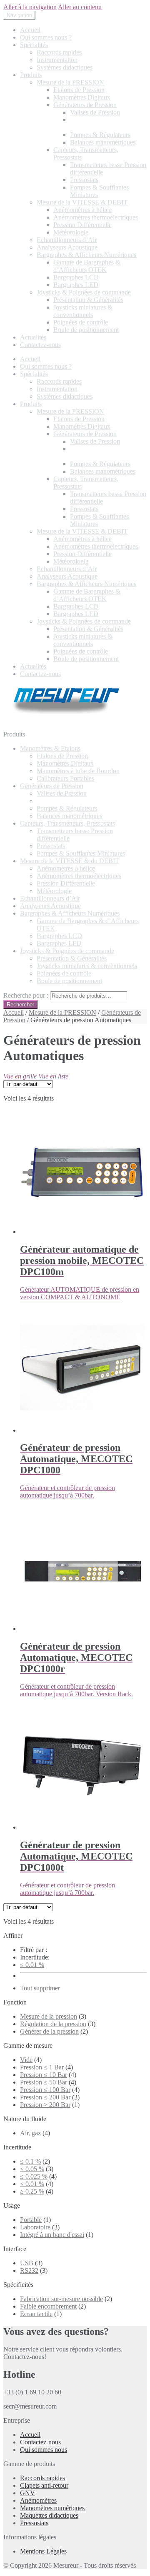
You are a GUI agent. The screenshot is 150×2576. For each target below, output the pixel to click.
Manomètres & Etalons (50, 748)
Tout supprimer (40, 1988)
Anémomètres (38, 2500)
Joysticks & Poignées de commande (84, 292)
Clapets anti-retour (44, 2485)
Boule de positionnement (86, 330)
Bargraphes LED (76, 285)
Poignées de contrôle (81, 322)
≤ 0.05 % (32, 2169)
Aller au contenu (80, 7)
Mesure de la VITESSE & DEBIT (82, 202)
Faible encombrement (48, 2306)
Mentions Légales (43, 2551)
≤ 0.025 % (34, 2176)
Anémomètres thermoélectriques (96, 217)
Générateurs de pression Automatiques (101, 124)
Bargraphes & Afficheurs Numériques (86, 255)
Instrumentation (57, 60)
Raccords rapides (59, 52)
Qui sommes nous (44, 2450)
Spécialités (34, 45)
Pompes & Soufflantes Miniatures (81, 853)
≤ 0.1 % (30, 2161)
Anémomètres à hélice (82, 210)
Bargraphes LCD (76, 277)
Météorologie (71, 232)
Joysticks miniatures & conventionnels (83, 311)
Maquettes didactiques (49, 2515)
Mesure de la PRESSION (70, 82)
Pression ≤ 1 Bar (42, 2067)
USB (27, 2263)
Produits (31, 75)
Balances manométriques (103, 142)
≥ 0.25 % (32, 2191)
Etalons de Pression (79, 90)
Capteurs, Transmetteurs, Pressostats (67, 823)
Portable (31, 2220)
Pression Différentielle (82, 225)
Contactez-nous (40, 345)
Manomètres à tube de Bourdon (78, 771)
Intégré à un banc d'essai (52, 2235)
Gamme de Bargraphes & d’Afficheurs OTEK (87, 266)
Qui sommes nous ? (46, 37)
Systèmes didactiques (65, 67)
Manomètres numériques (52, 2508)
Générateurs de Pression (85, 105)
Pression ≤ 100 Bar (45, 2090)
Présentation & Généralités (88, 300)
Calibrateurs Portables (65, 778)
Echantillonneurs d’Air (67, 240)
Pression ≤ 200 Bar (45, 2097)
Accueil (30, 30)
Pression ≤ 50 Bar (44, 2082)
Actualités (33, 337)
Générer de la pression (49, 2031)
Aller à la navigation (30, 7)
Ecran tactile (36, 2314)
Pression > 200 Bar (45, 2105)
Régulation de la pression (53, 2024)
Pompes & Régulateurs (100, 135)
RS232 (29, 2270)
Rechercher (20, 1005)
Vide (26, 2060)
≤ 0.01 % (32, 1965)
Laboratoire (35, 2227)
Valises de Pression (95, 112)
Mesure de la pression (49, 2016)
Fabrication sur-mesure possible (61, 2299)
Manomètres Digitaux (82, 97)
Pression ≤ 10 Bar (44, 2075)
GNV (27, 2493)
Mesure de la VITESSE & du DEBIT (70, 861)
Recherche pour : (26, 995)
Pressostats (84, 180)
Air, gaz (30, 2133)
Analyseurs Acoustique (67, 247)
